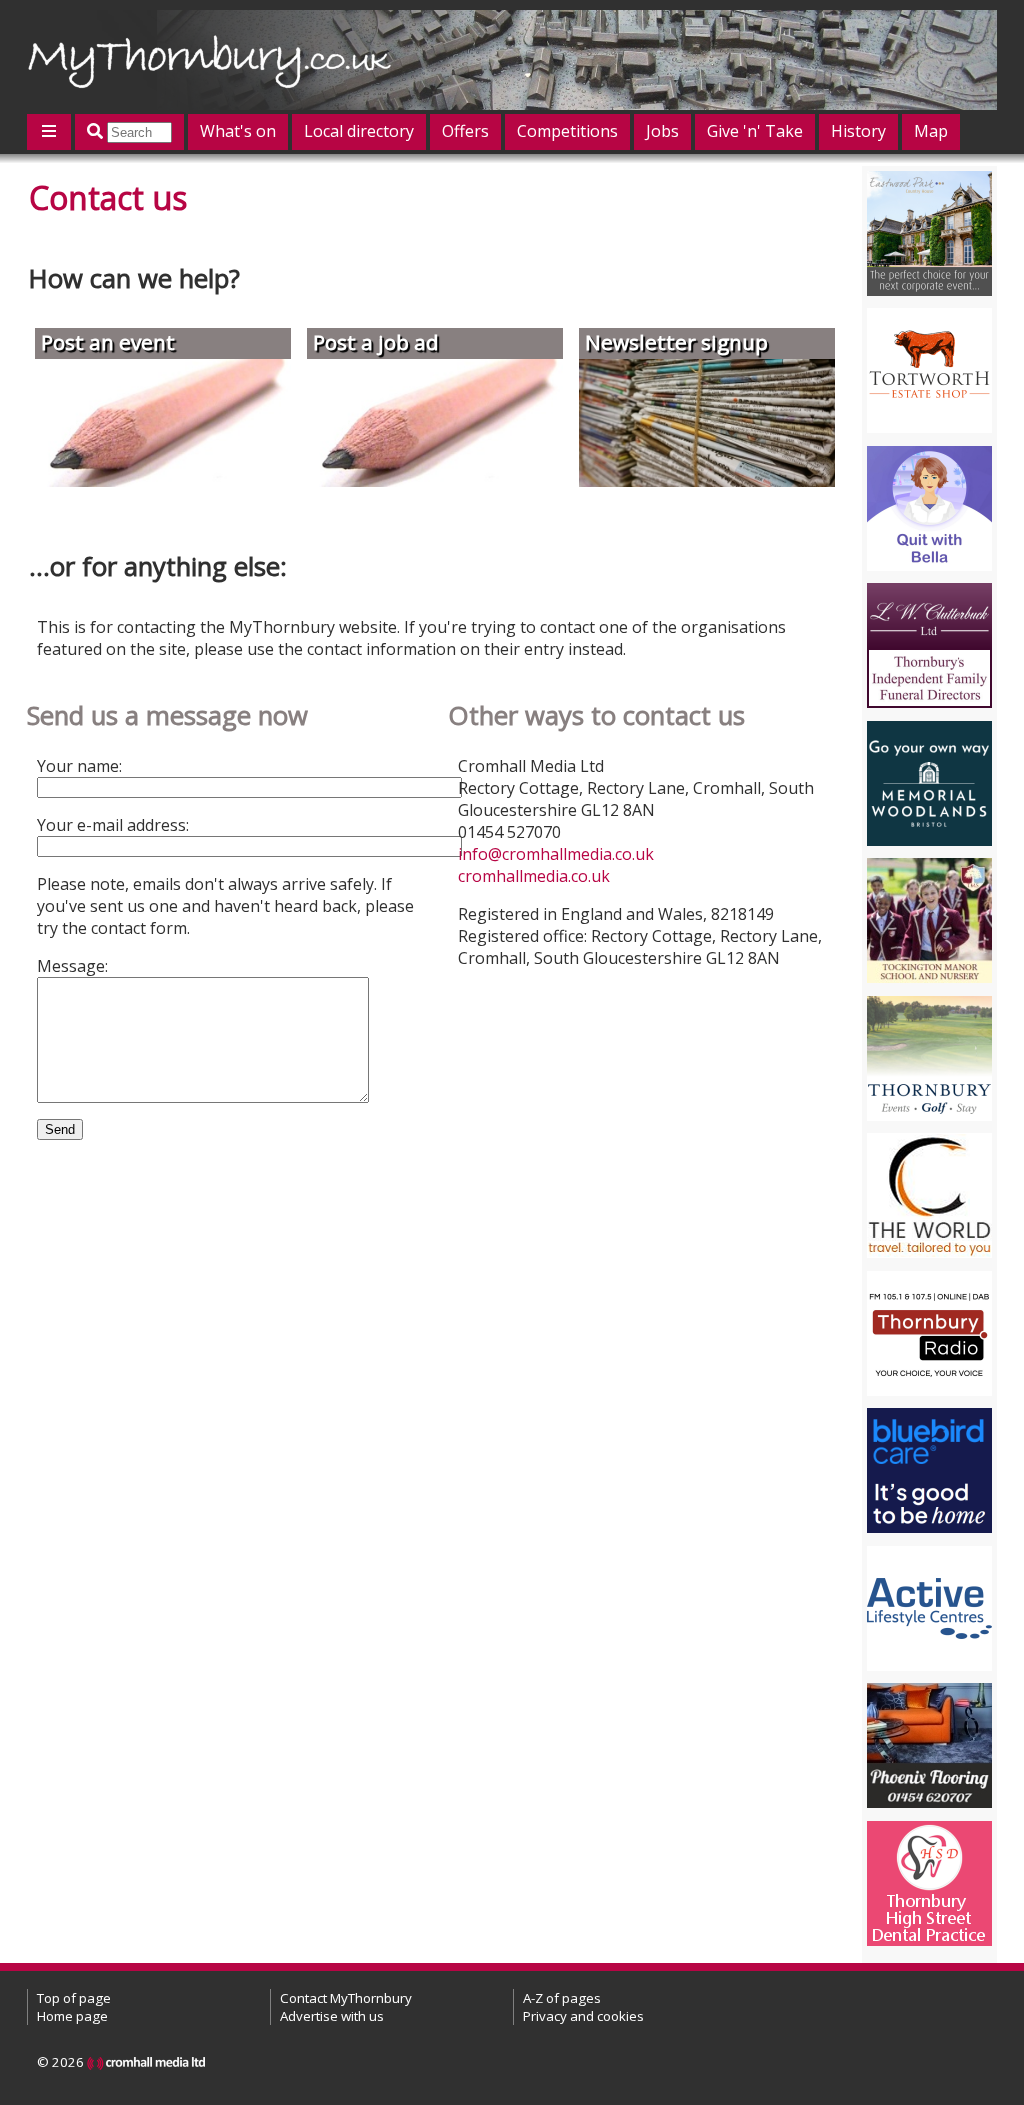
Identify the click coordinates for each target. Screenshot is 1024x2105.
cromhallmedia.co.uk (534, 876)
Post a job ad (376, 342)
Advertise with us (332, 2016)
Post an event (108, 342)
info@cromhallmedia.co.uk (556, 854)
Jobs (662, 131)
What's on (238, 131)
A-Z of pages (562, 1998)
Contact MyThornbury (346, 1998)
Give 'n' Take (755, 131)
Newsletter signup (676, 342)
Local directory (359, 131)
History (858, 131)
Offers (465, 131)
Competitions (567, 131)
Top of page (74, 1998)
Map (931, 131)
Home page (72, 2016)
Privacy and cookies (583, 2016)
